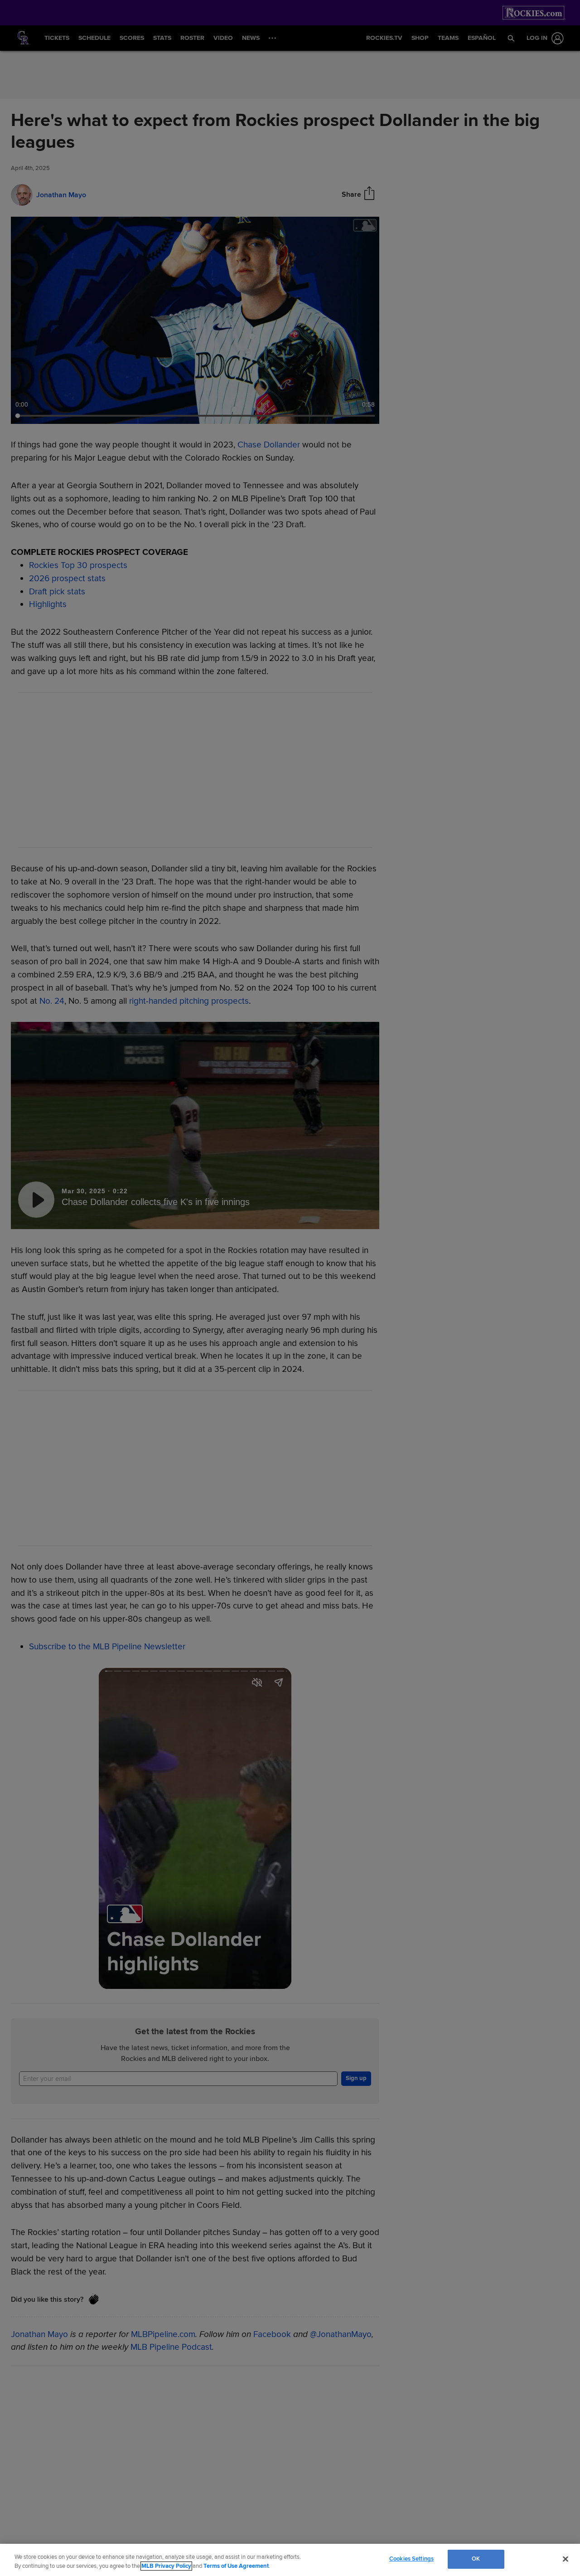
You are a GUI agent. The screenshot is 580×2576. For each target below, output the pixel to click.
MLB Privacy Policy (166, 2566)
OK (476, 2559)
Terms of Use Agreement (236, 2566)
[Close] (565, 2559)
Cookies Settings (411, 2559)
